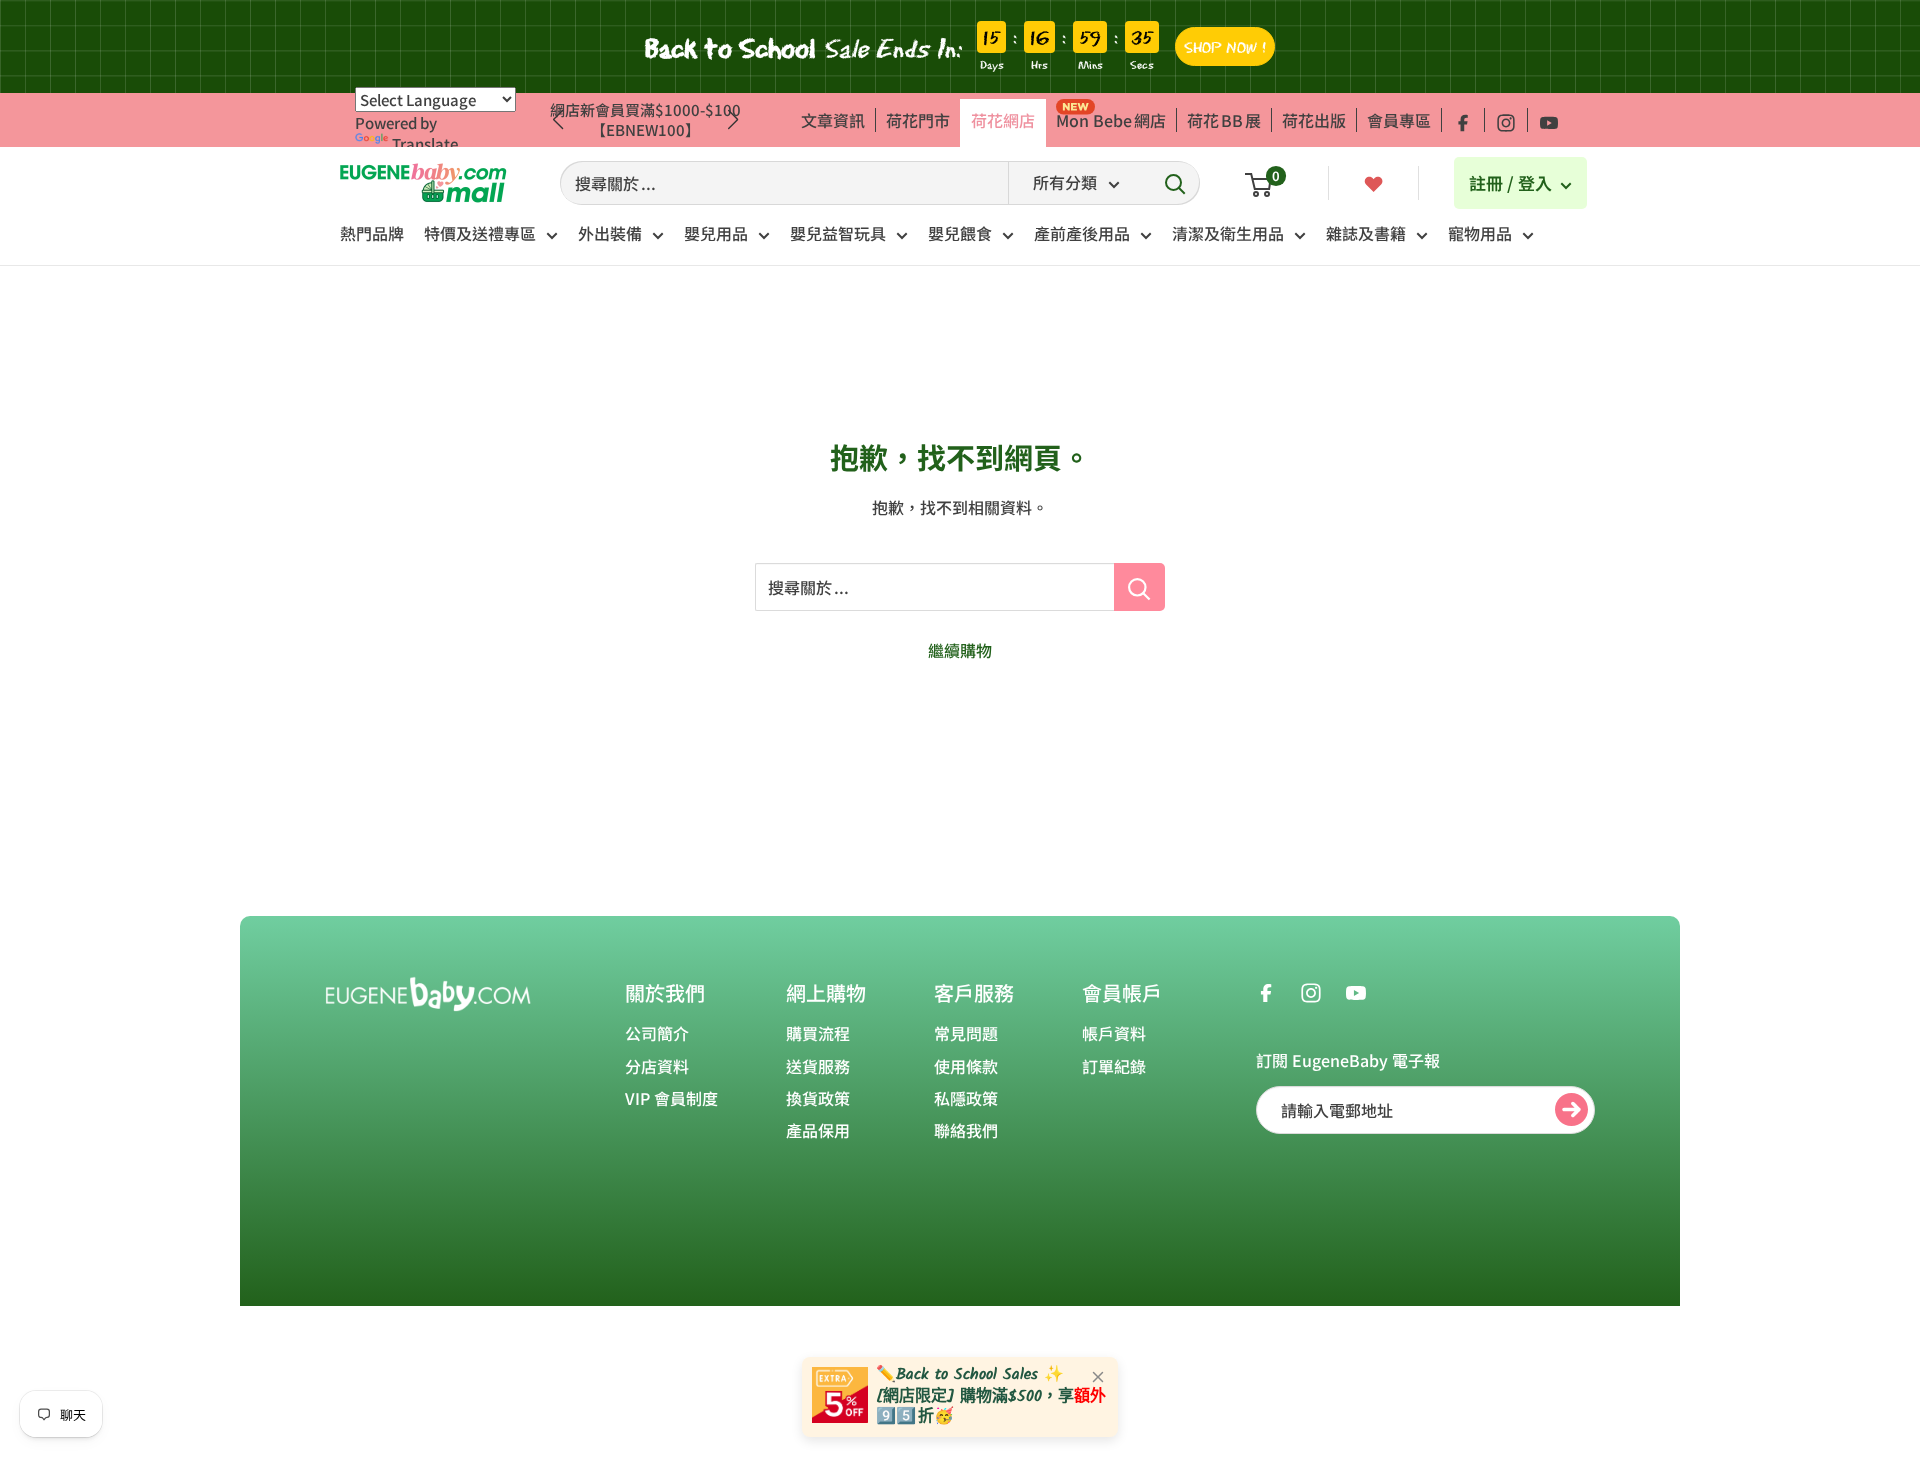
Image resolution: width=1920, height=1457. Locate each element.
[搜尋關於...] (1139, 587)
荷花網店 (1003, 120)
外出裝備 (610, 233)
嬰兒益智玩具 (838, 233)
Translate (425, 143)
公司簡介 (657, 1033)
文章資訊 (833, 120)
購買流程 (818, 1033)
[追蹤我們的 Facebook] (1463, 120)
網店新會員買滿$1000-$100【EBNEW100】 (645, 119)
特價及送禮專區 (480, 233)
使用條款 (966, 1066)
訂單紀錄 (1114, 1066)
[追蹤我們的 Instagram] (1506, 120)
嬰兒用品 (716, 233)
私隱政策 (966, 1098)
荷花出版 (1314, 120)
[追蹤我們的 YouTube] (1549, 120)
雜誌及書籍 (1366, 233)
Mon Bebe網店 (1111, 120)
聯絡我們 (966, 1130)
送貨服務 (818, 1066)
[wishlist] (1373, 182)
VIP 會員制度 (671, 1098)
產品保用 (818, 1130)
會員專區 (1399, 120)
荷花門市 (918, 120)
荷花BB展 (1224, 120)
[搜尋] (1175, 183)
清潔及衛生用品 (1228, 233)
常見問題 (966, 1033)
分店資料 (657, 1066)
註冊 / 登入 (1512, 182)
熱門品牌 (372, 233)
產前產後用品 (1082, 233)
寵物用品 (1480, 233)
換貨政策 (818, 1098)
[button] (733, 120)
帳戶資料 (1114, 1033)
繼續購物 (960, 650)
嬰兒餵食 (960, 233)
